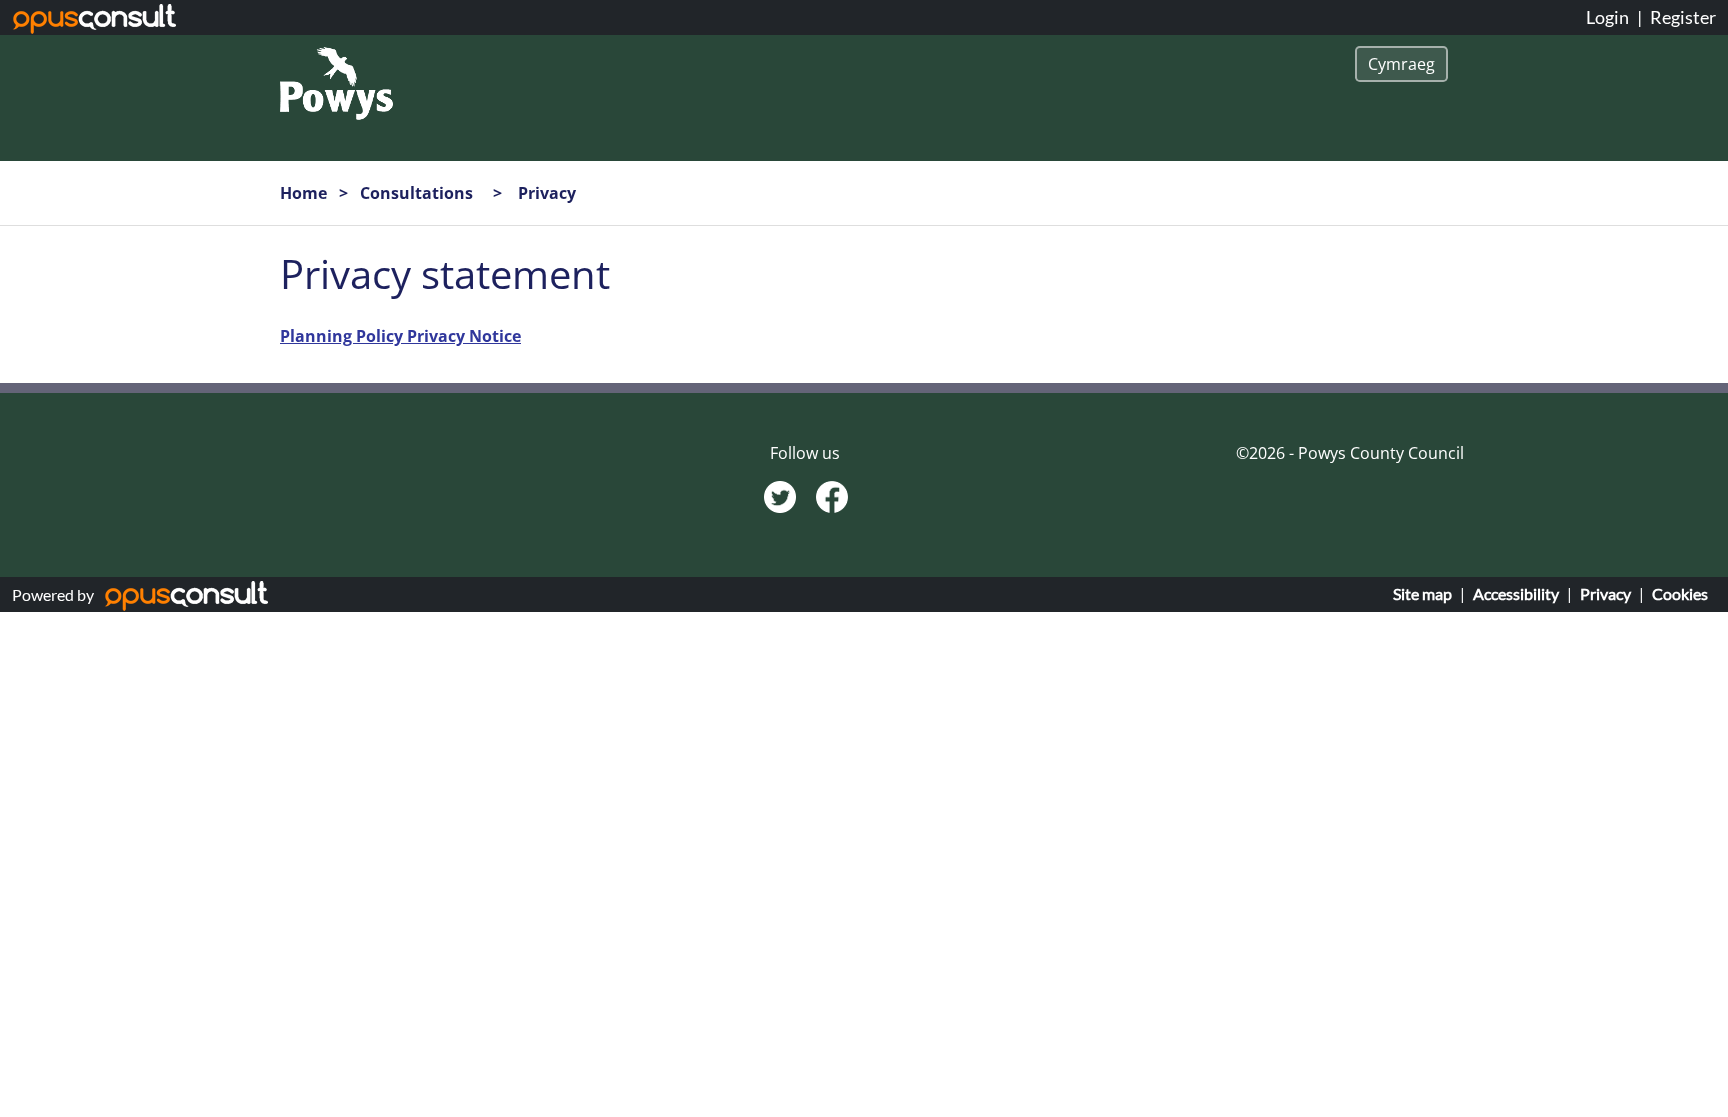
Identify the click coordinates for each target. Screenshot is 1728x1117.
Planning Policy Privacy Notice (400, 336)
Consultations (418, 193)
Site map (1422, 593)
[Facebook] (832, 495)
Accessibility (1516, 593)
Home (303, 193)
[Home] (336, 82)
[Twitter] (782, 495)
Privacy (1605, 593)
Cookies (1680, 593)
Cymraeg (1401, 64)
